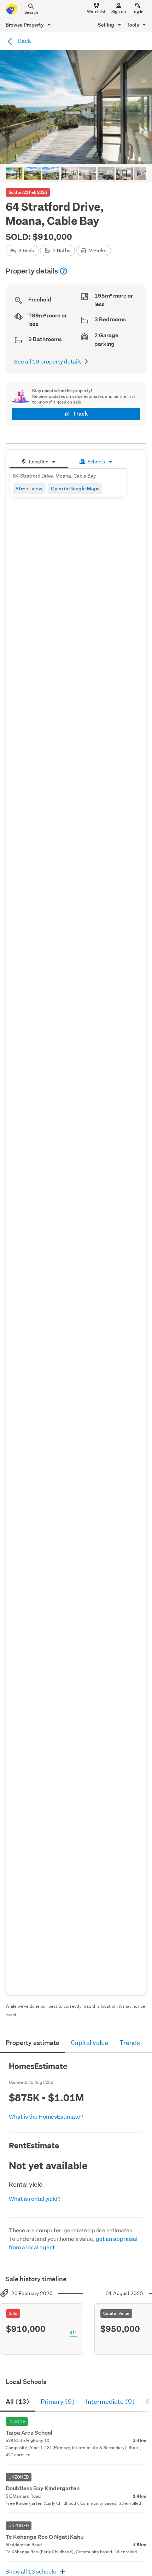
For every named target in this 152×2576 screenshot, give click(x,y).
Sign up (119, 12)
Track (80, 414)
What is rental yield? (35, 2199)
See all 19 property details (48, 361)
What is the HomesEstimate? (46, 2116)
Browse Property (25, 25)
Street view (29, 488)
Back (24, 41)
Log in (138, 12)
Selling (107, 25)
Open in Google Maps (75, 488)
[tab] (39, 461)
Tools (133, 25)
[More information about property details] (64, 271)
